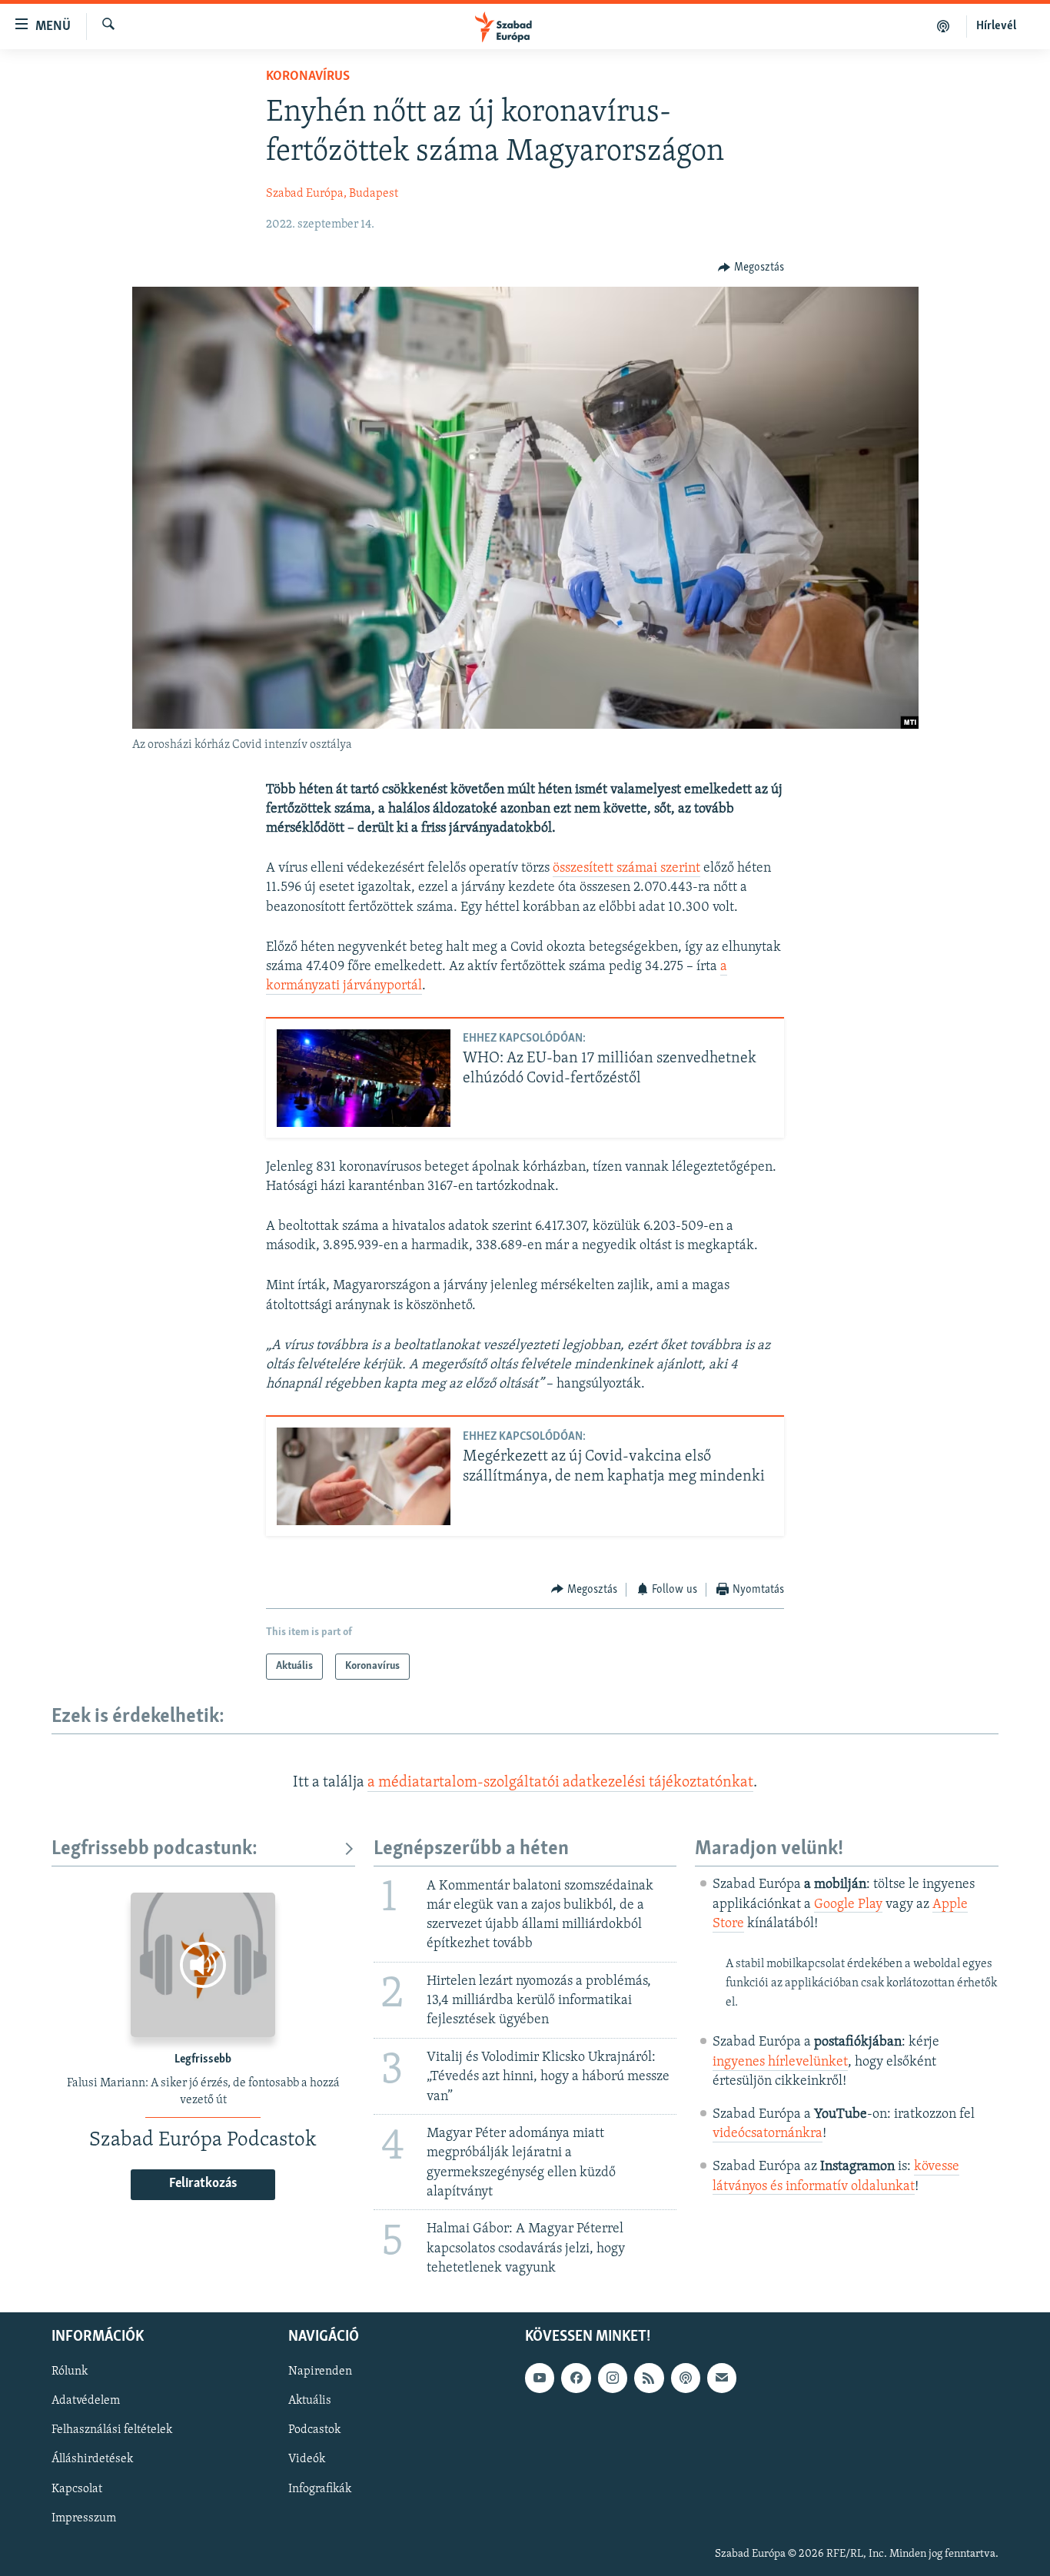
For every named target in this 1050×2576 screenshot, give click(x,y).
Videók (307, 2460)
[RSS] (649, 2378)
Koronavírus (308, 77)
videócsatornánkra (768, 2134)
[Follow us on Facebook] (576, 2378)
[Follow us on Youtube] (540, 2378)
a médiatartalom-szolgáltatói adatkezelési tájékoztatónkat (560, 1783)
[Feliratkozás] (722, 2378)
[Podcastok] (944, 26)
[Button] (751, 268)
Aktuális (310, 2401)
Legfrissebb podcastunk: (155, 1849)
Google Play (848, 1905)
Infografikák (320, 2489)
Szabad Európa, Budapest (332, 194)
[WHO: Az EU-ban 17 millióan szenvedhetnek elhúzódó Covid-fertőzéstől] (364, 1078)
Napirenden (320, 2372)
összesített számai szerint (626, 869)
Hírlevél (996, 26)
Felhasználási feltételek (112, 2430)
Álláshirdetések (92, 2460)
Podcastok (314, 2430)
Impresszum (84, 2518)
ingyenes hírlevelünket (780, 2062)
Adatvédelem (86, 2401)
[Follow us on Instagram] (613, 2378)
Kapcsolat (77, 2489)
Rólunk (70, 2372)
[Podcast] (686, 2378)
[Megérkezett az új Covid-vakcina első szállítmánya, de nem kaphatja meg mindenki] (364, 1476)
